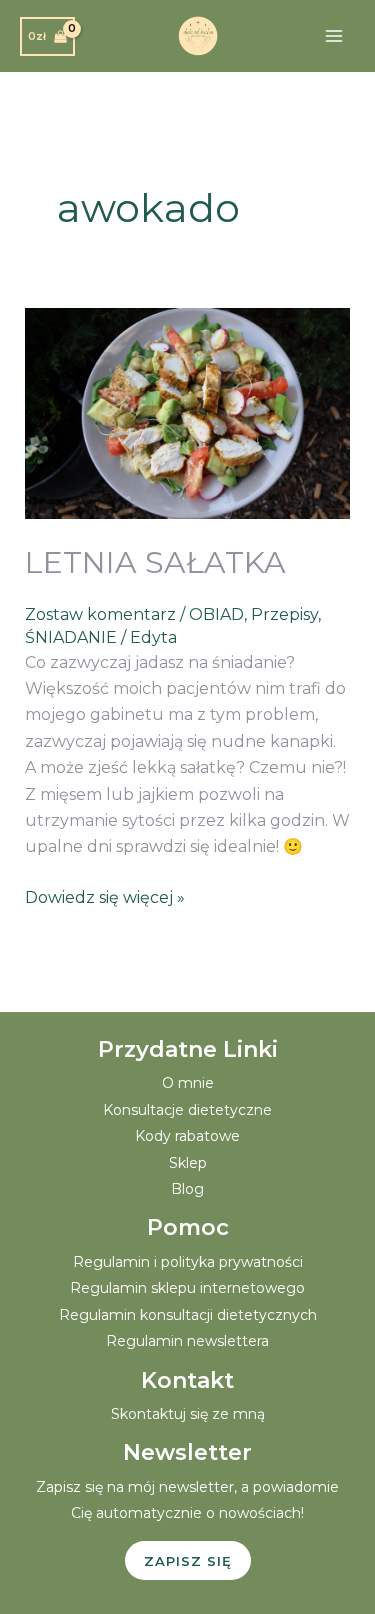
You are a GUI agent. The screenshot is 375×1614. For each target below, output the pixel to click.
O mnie (188, 1083)
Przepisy (284, 614)
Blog (187, 1189)
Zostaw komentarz (100, 614)
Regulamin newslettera (187, 1341)
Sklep (188, 1163)
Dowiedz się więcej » (105, 896)
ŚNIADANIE (71, 637)
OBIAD (216, 614)
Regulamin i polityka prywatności (188, 1262)
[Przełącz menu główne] (334, 36)
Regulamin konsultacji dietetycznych (188, 1315)
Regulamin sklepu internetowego (187, 1288)
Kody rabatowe (187, 1136)
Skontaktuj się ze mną (188, 1414)
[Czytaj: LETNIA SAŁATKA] (188, 412)
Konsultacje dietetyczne (187, 1110)
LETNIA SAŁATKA (155, 562)
